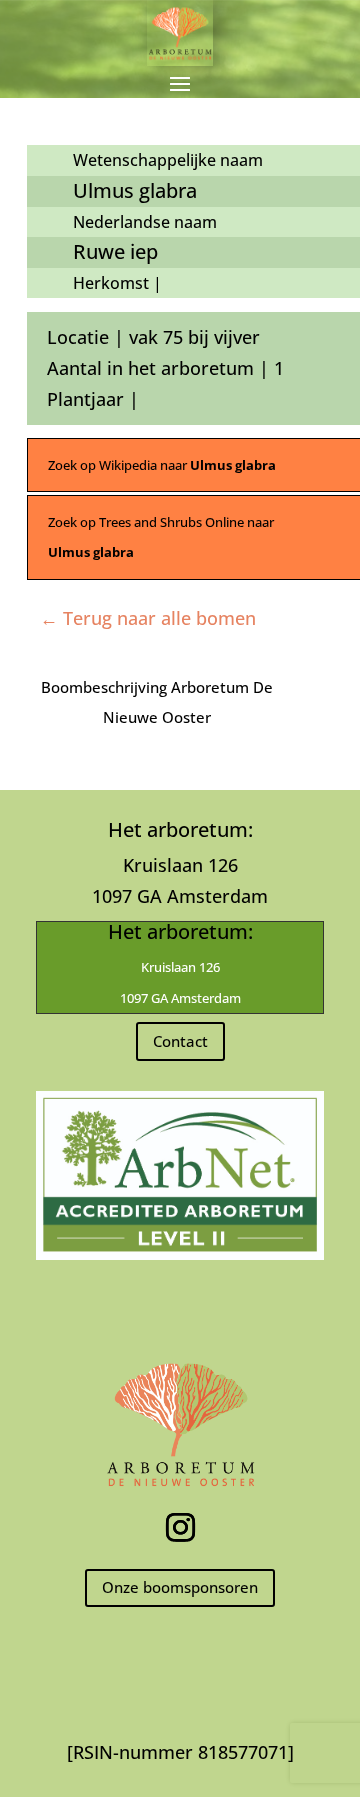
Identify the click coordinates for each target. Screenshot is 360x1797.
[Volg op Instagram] (180, 1528)
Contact (180, 1041)
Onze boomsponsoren (180, 1587)
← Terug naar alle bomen (148, 618)
